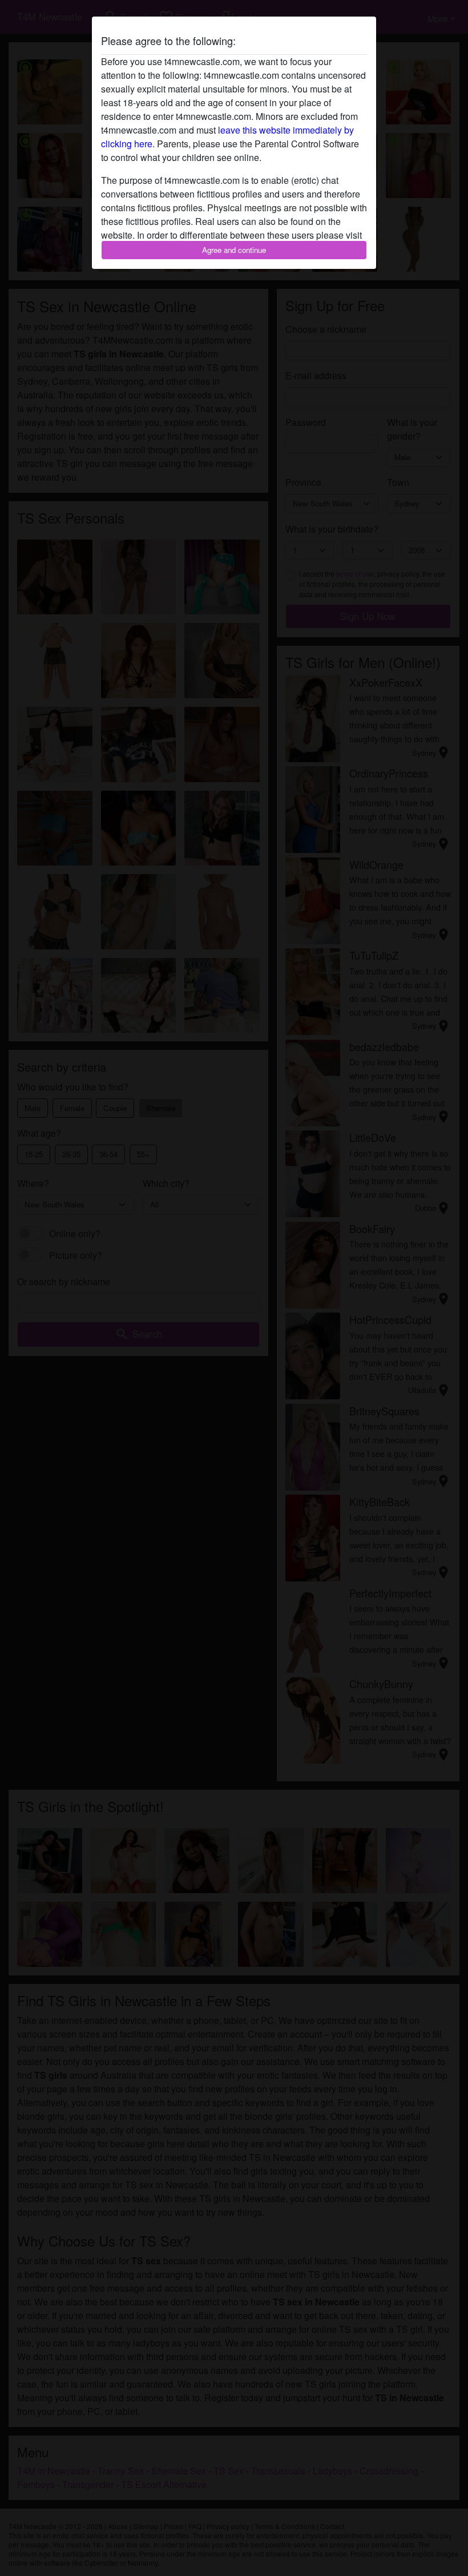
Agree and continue (234, 250)
